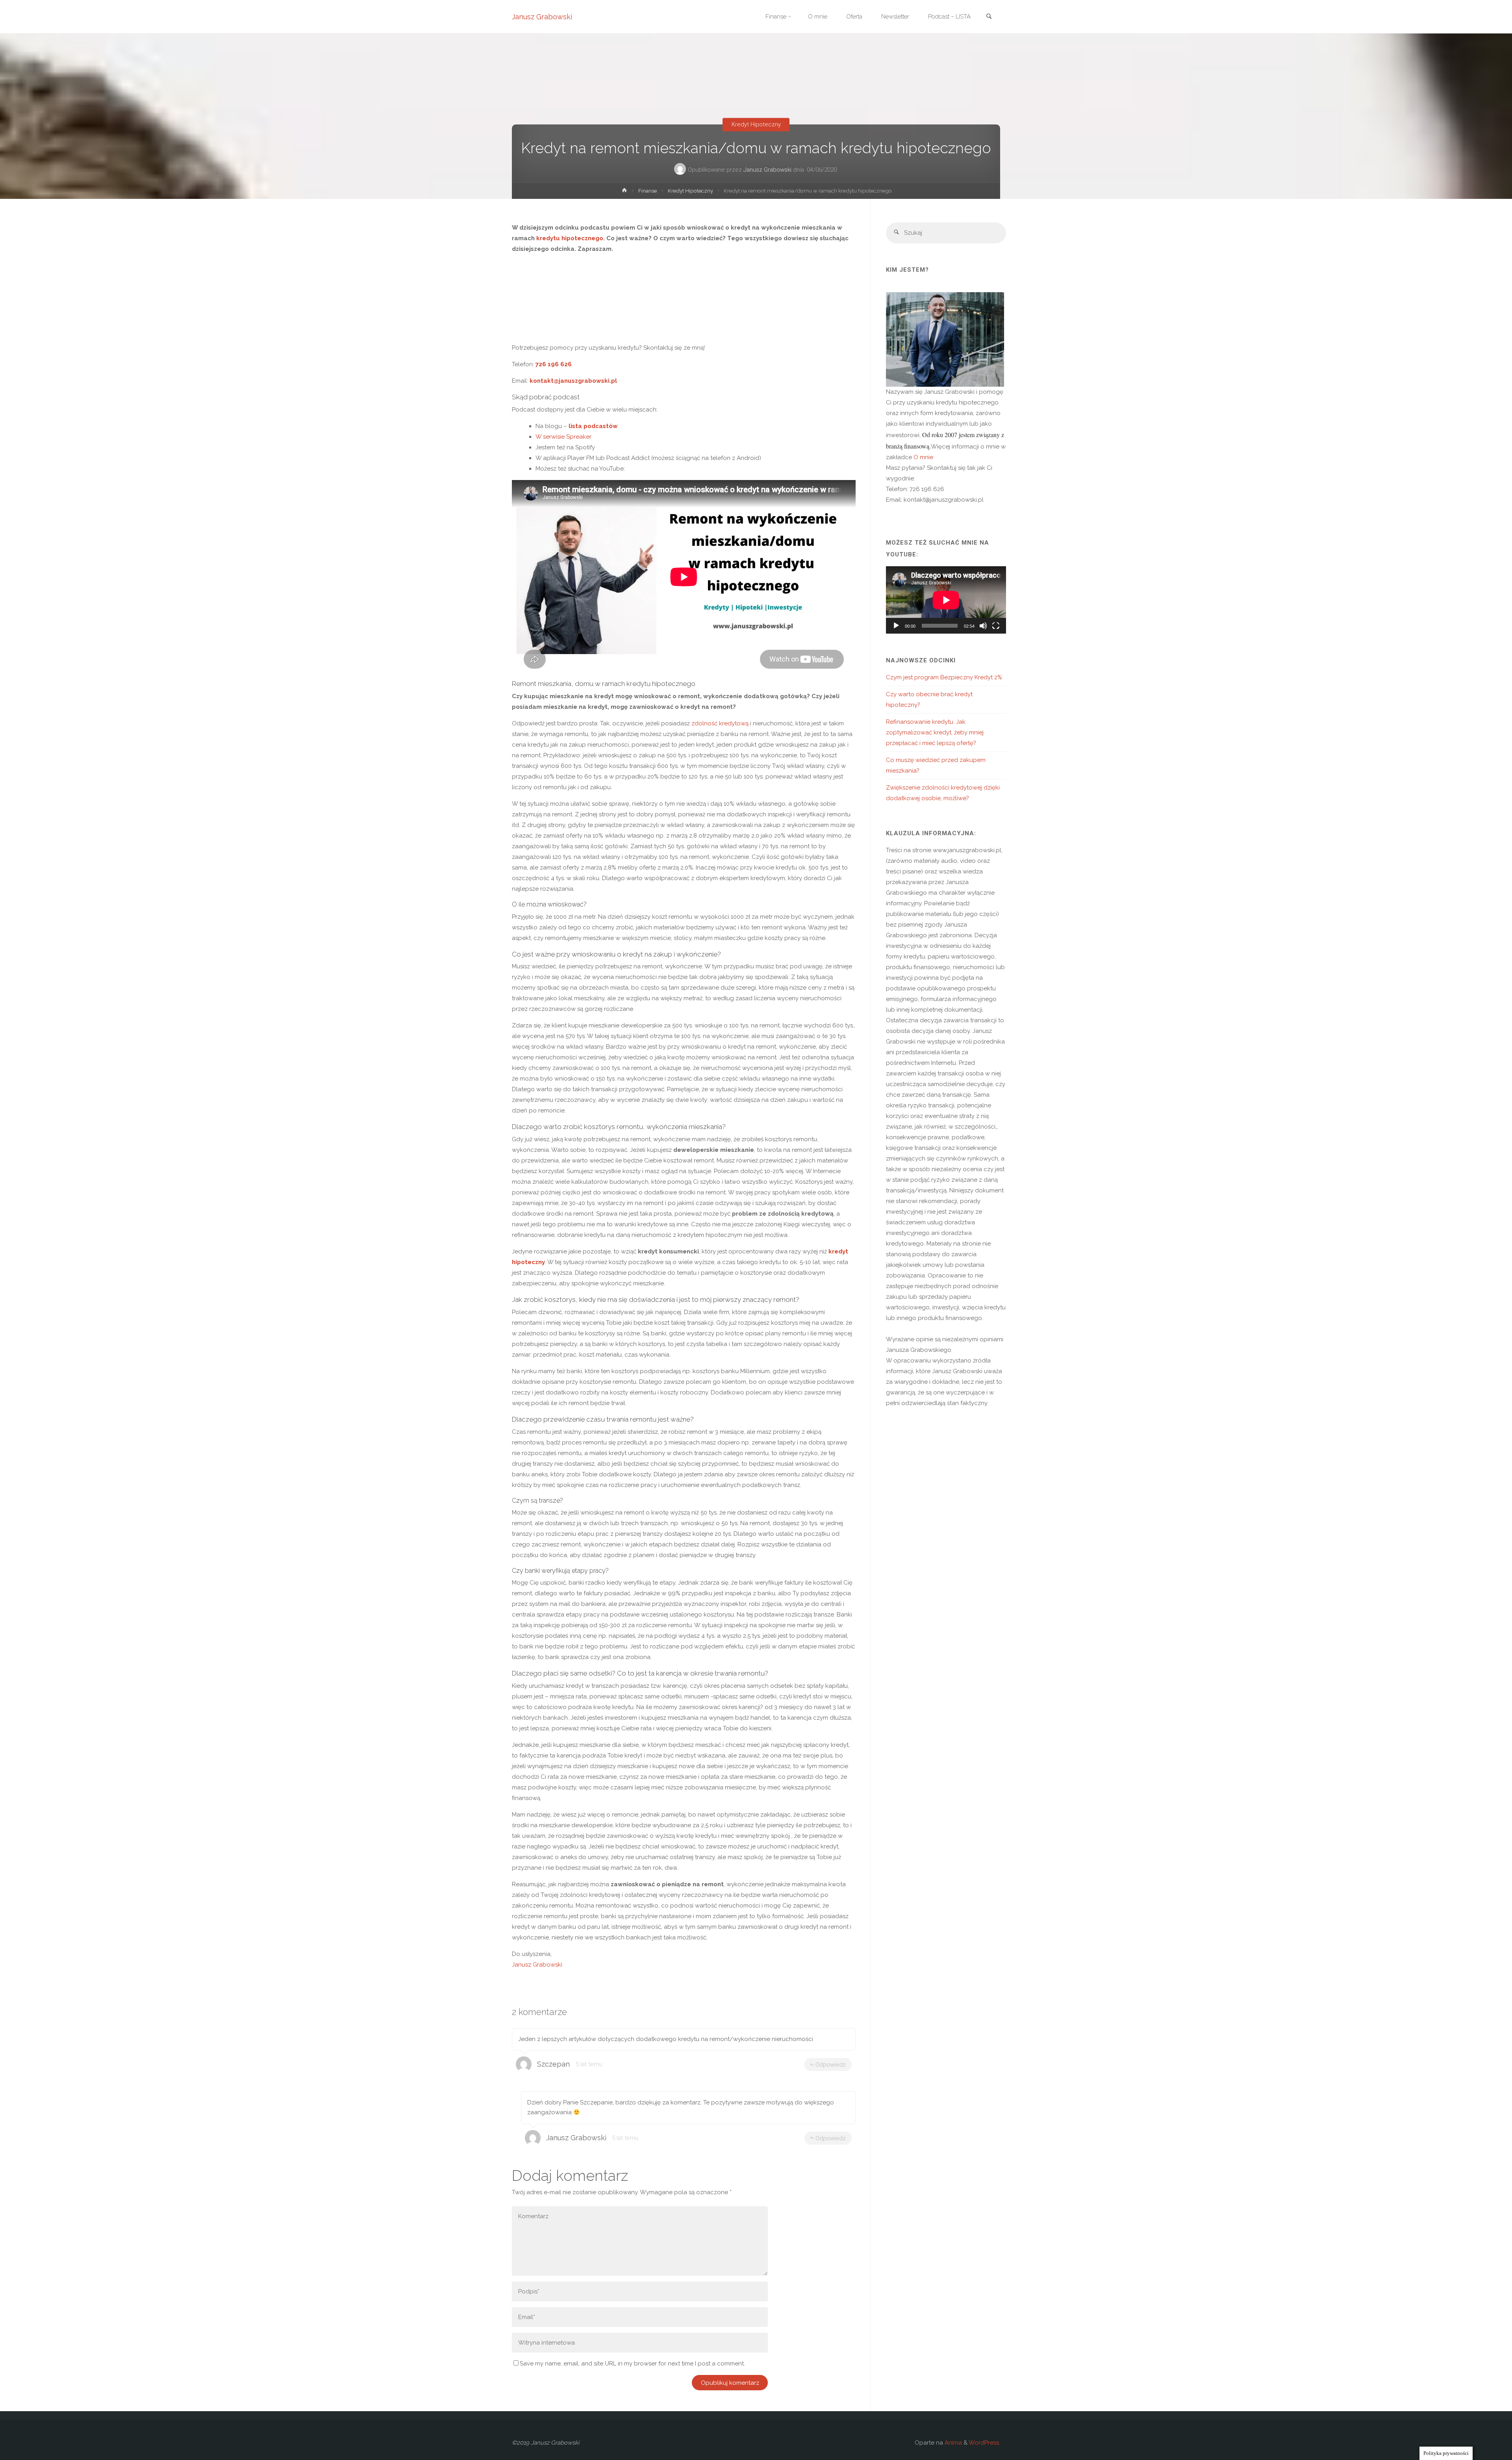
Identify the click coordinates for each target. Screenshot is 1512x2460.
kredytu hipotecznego (570, 238)
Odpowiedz (831, 2065)
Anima (952, 2443)
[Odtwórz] (896, 626)
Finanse (648, 191)
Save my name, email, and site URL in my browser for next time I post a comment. (632, 2364)
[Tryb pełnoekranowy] (996, 626)
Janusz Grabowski (542, 17)
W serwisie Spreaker (564, 437)
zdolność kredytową (720, 723)
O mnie (923, 457)
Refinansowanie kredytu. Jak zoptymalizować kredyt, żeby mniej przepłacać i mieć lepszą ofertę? (935, 732)
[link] (989, 17)
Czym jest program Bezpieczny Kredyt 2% (944, 677)
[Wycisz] (983, 626)
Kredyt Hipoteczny (756, 124)
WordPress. (984, 2443)
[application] (946, 600)
